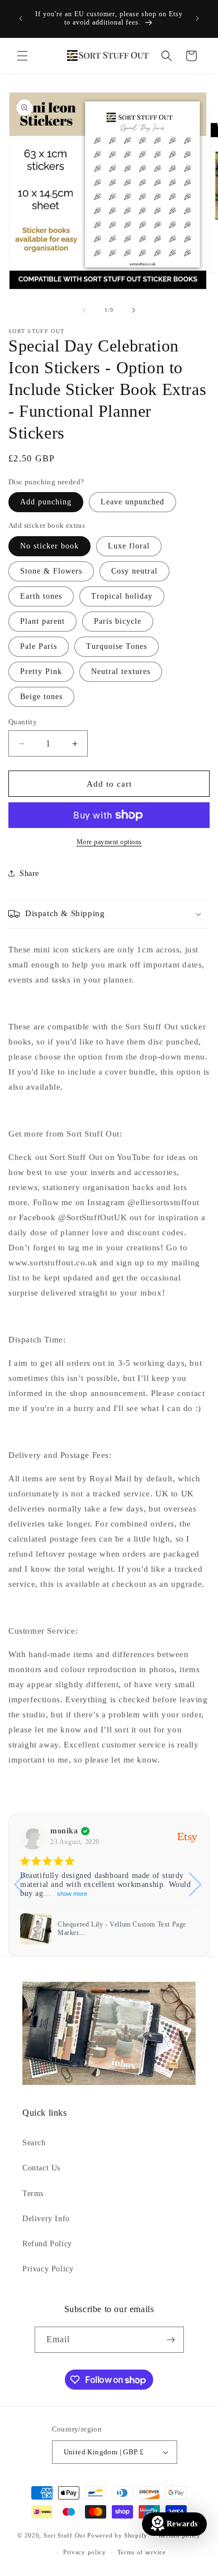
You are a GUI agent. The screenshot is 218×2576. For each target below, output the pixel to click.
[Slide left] (84, 310)
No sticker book (49, 546)
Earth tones (41, 596)
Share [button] (29, 873)
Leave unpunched (132, 502)
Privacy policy (85, 2552)
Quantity (23, 722)
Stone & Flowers (51, 571)
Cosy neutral (134, 571)
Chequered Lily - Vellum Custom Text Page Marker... (122, 1929)
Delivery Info (46, 2219)
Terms (33, 2194)
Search (34, 2143)
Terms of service (142, 2552)
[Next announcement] (197, 18)
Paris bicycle (118, 621)
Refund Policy (47, 2244)
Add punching (46, 502)
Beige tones (41, 697)
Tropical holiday (122, 596)
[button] (22, 56)
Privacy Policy (48, 2269)
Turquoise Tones (117, 646)
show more (72, 1894)
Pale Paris (39, 646)
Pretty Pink (41, 671)
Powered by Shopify (117, 2535)
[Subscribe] (171, 2340)
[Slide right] (134, 310)
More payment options (109, 842)
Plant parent (42, 621)
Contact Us (41, 2168)
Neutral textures (121, 671)
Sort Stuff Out (65, 2535)
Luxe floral (129, 546)
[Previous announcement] (21, 18)
